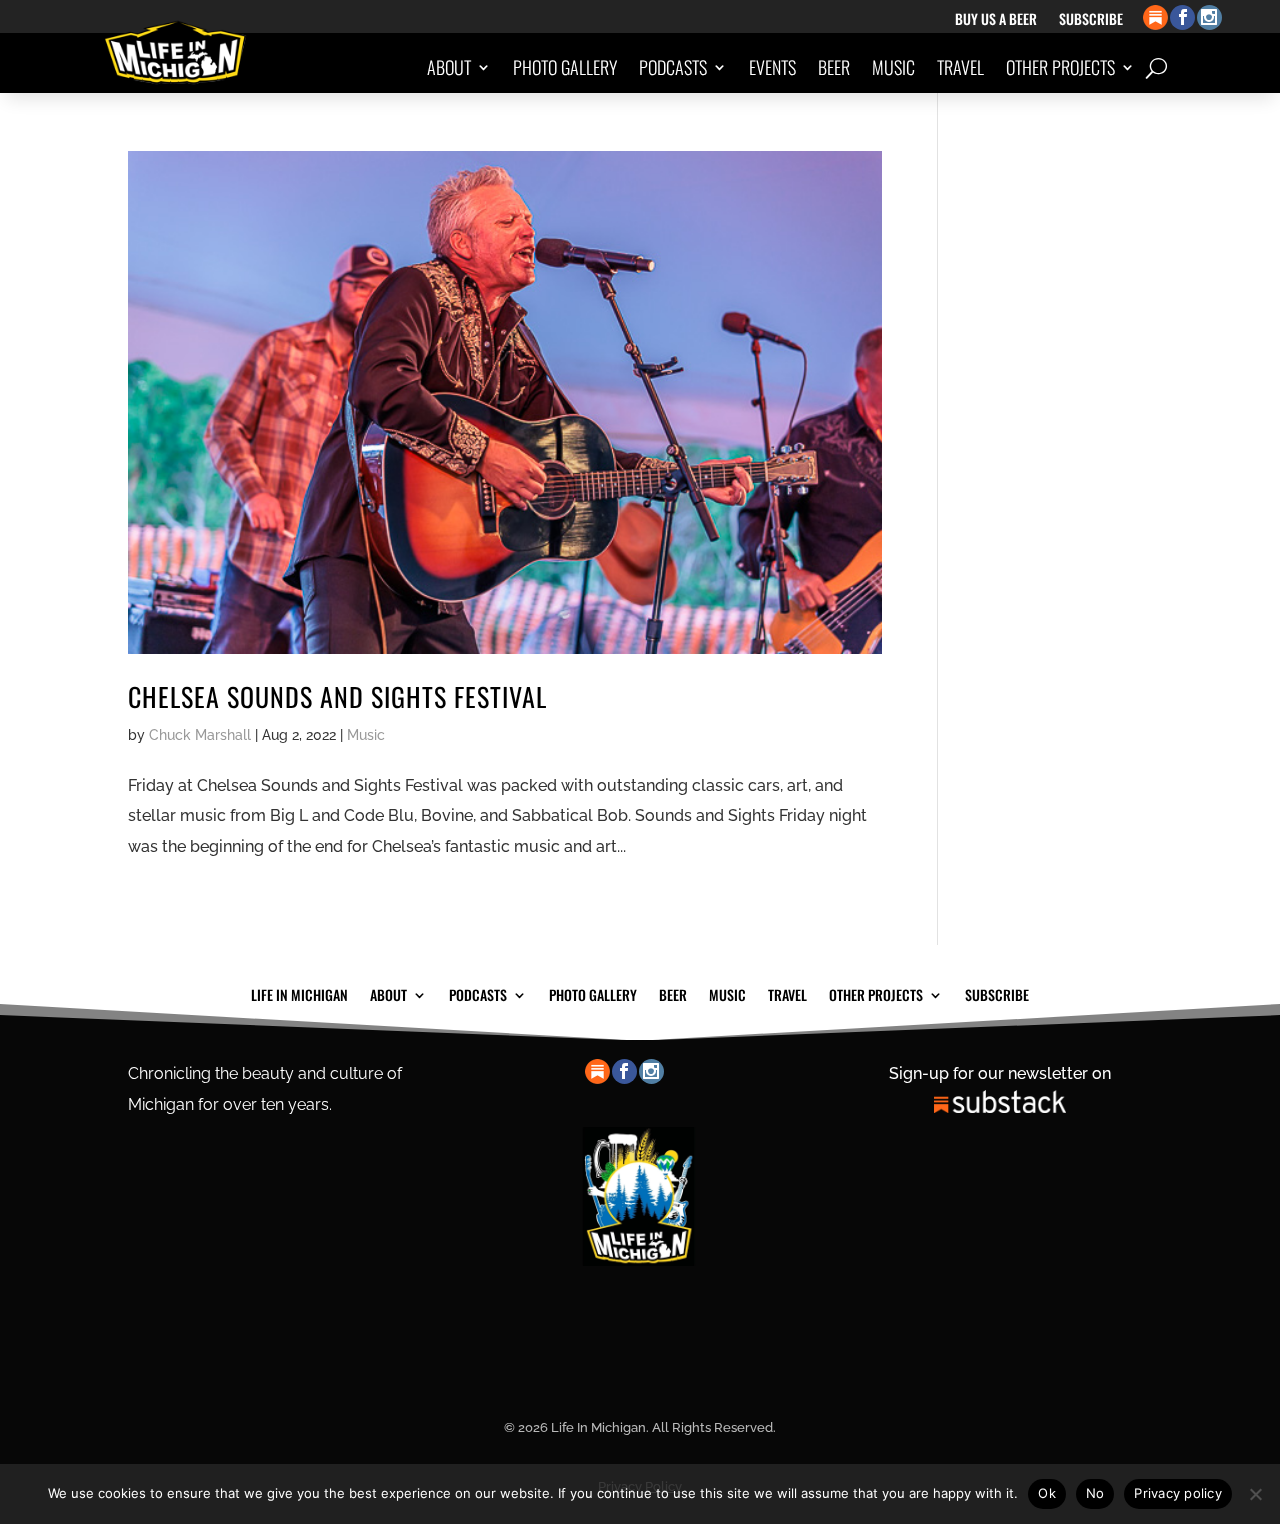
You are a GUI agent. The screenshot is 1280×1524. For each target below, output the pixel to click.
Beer (834, 67)
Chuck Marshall (200, 735)
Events (772, 67)
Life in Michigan (299, 993)
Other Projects (1060, 67)
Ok (1047, 1493)
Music (893, 67)
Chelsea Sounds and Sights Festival (337, 696)
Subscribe (1091, 20)
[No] (1255, 1494)
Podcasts (673, 67)
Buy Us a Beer (996, 20)
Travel (960, 67)
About (449, 67)
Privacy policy (1178, 1493)
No (1095, 1493)
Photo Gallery (565, 67)
